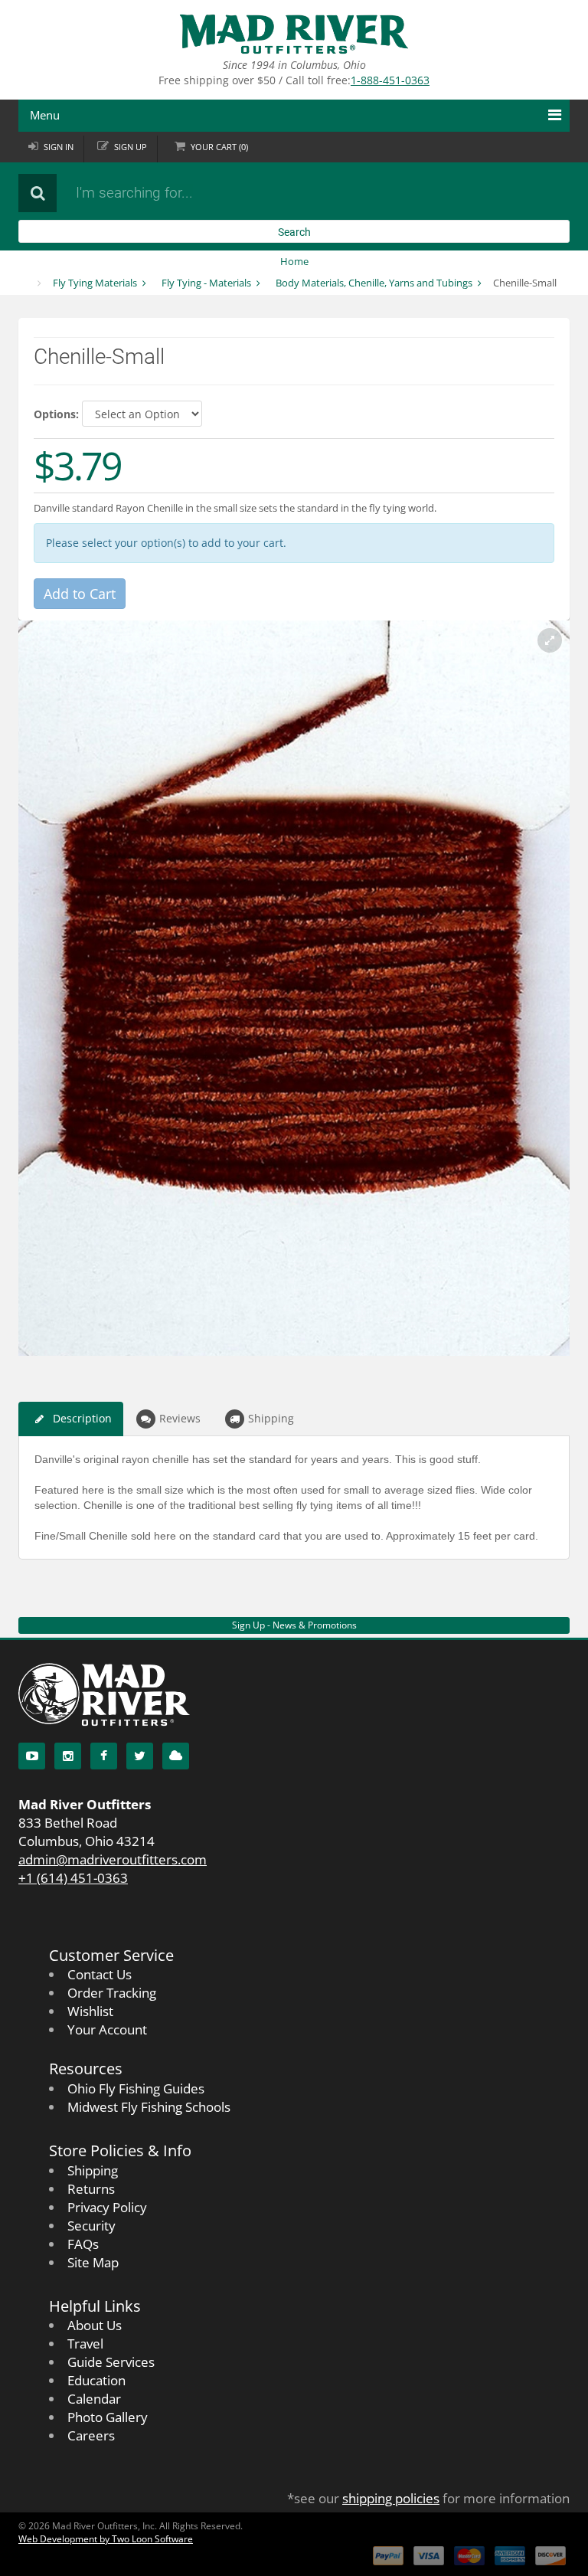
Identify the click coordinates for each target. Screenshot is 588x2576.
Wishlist (90, 2011)
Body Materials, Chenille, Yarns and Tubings (374, 283)
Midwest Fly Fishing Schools (149, 2107)
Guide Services (111, 2362)
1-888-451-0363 (390, 80)
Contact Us (100, 1974)
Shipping (271, 1418)
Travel (85, 2344)
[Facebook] (104, 1756)
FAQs (83, 2244)
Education (96, 2380)
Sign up (131, 147)
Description (82, 1418)
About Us (95, 2325)
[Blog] (176, 1756)
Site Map (93, 2262)
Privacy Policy (107, 2207)
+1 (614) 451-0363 (73, 1878)
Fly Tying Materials (95, 283)
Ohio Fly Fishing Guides (136, 2088)
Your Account (107, 2029)
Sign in (59, 147)
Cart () (219, 147)
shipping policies (391, 2498)
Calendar (94, 2399)
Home (294, 261)
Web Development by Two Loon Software (106, 2539)
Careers (91, 2435)
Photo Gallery (108, 2417)
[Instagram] (68, 1756)
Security (91, 2226)
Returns (91, 2189)
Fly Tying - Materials (206, 283)
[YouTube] (32, 1756)
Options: (56, 414)
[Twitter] (140, 1756)
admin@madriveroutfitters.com (113, 1859)
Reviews (180, 1418)
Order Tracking (112, 1993)
